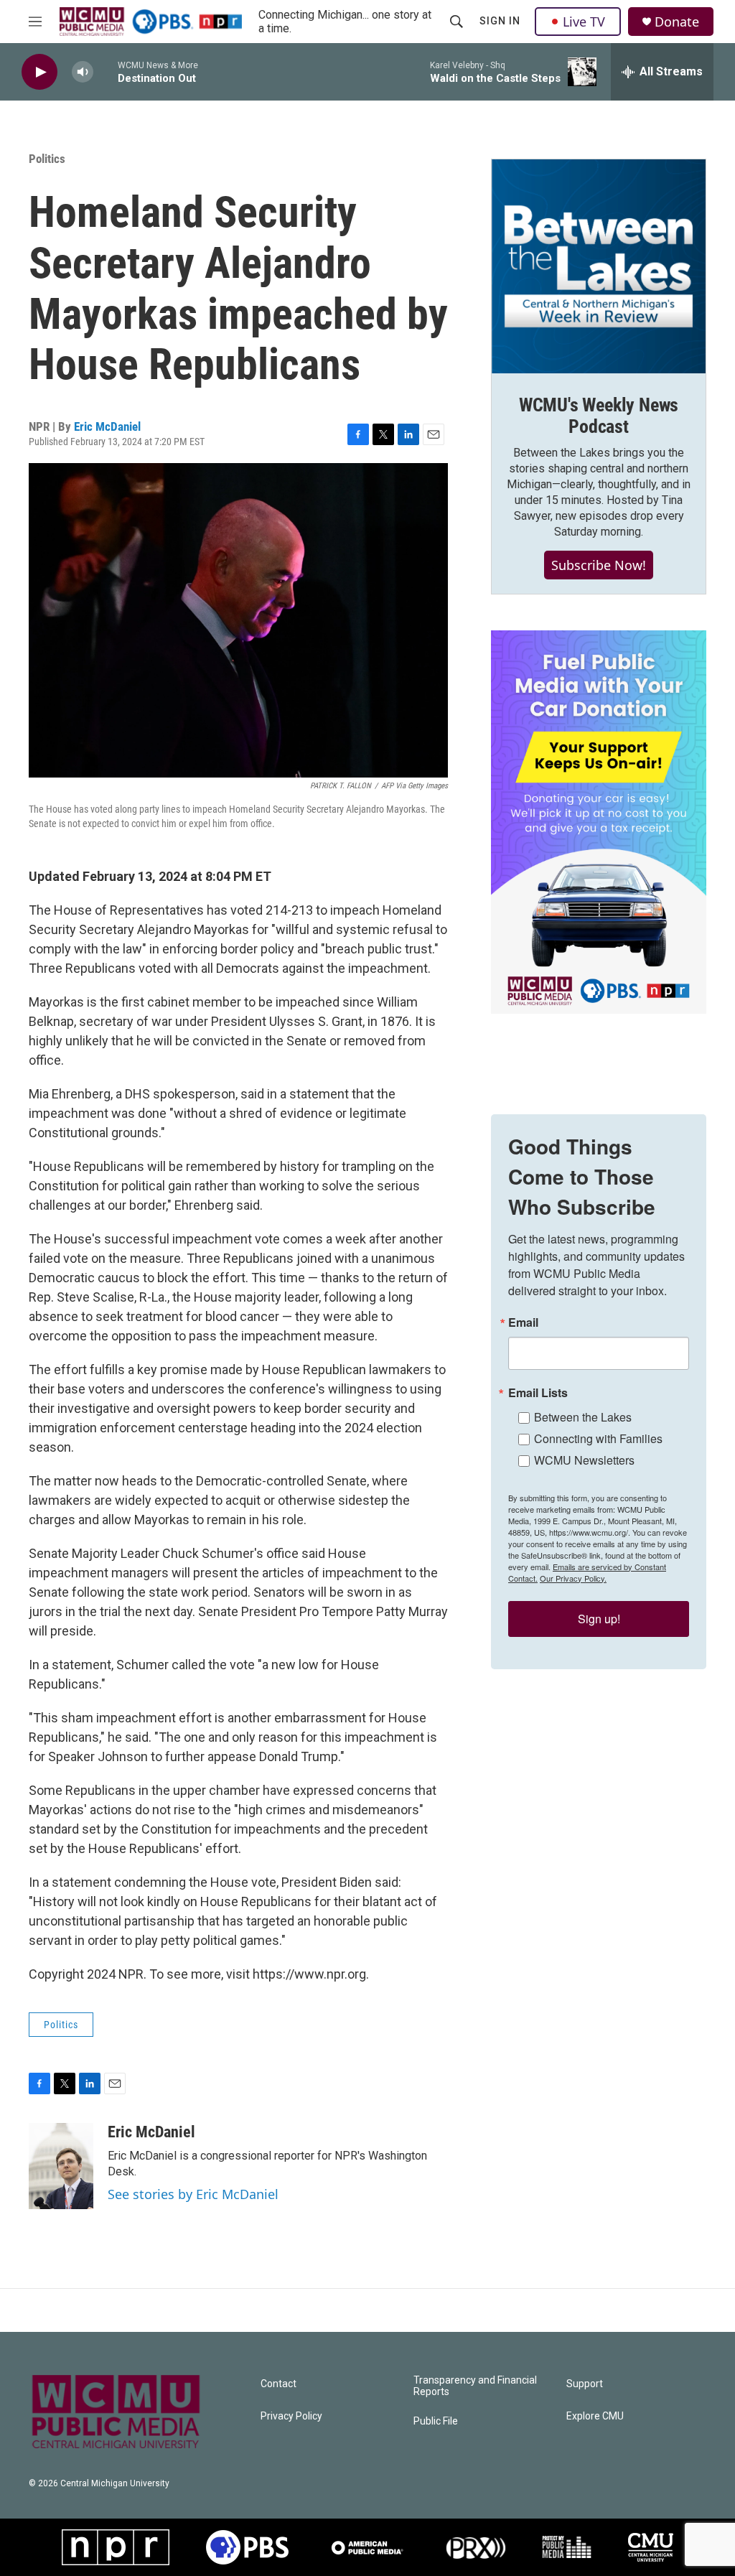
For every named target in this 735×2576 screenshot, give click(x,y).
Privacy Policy (291, 2416)
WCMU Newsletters (584, 1460)
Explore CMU (595, 2416)
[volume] (83, 72)
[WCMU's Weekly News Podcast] (599, 266)
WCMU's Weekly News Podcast (599, 416)
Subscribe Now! (599, 565)
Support (585, 2384)
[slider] (106, 71)
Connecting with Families (598, 1438)
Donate (677, 22)
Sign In (500, 21)
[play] (39, 72)
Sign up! (599, 1619)
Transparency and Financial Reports (475, 2386)
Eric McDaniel (107, 426)
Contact (278, 2384)
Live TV (584, 22)
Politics (47, 159)
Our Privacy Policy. (573, 1578)
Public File (436, 2421)
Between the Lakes (583, 1417)
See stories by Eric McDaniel (193, 2194)
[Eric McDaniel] (61, 2166)
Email (523, 1322)
